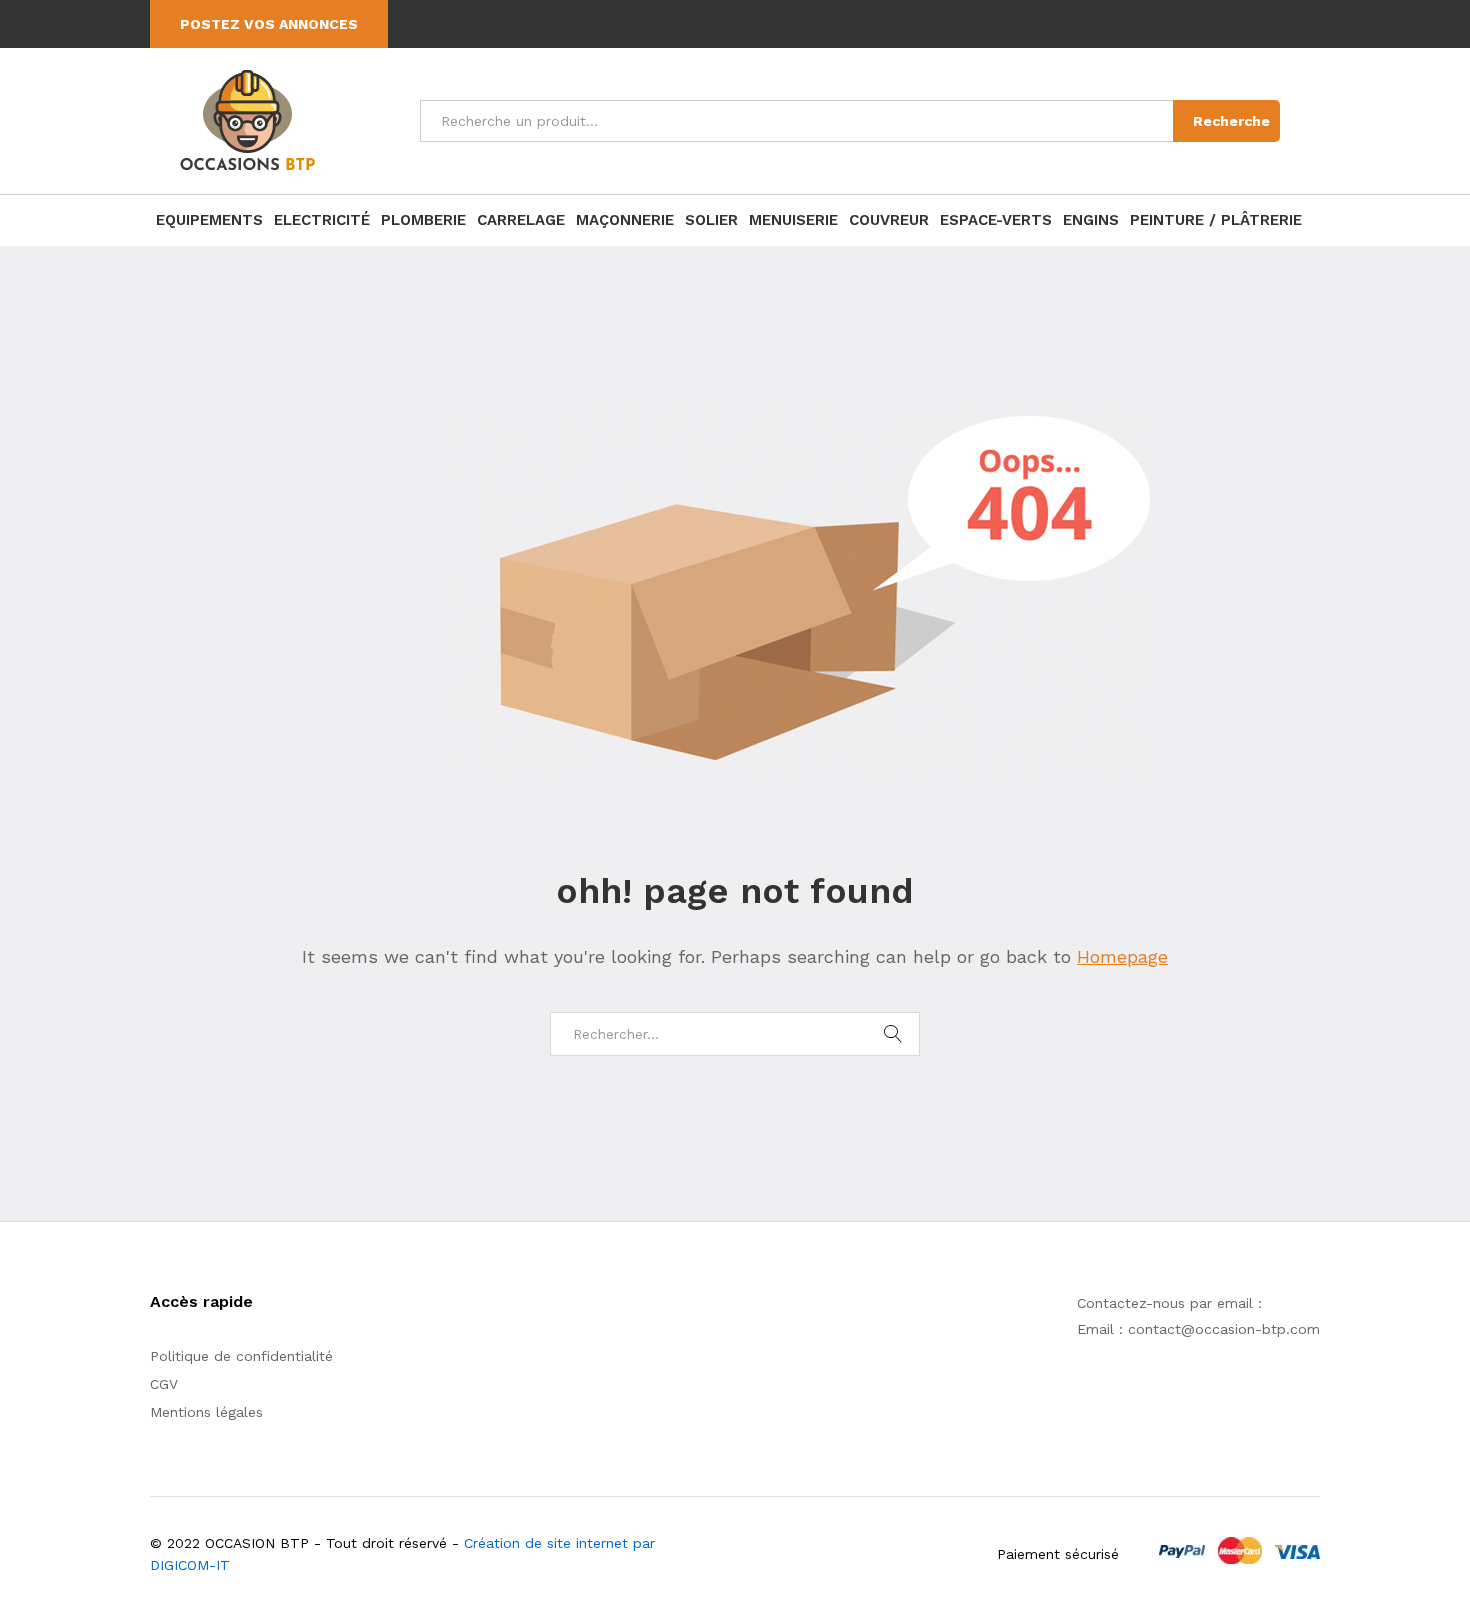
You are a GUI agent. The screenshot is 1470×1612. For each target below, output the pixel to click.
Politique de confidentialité (241, 1356)
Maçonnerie (625, 220)
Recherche (1231, 121)
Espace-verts (996, 220)
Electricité (322, 220)
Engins (1091, 220)
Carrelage (521, 220)
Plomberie (423, 220)
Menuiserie (793, 220)
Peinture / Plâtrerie (1216, 220)
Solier (711, 220)
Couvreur (889, 220)
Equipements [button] (209, 220)
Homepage (1122, 956)
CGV (164, 1384)
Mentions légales (206, 1412)
